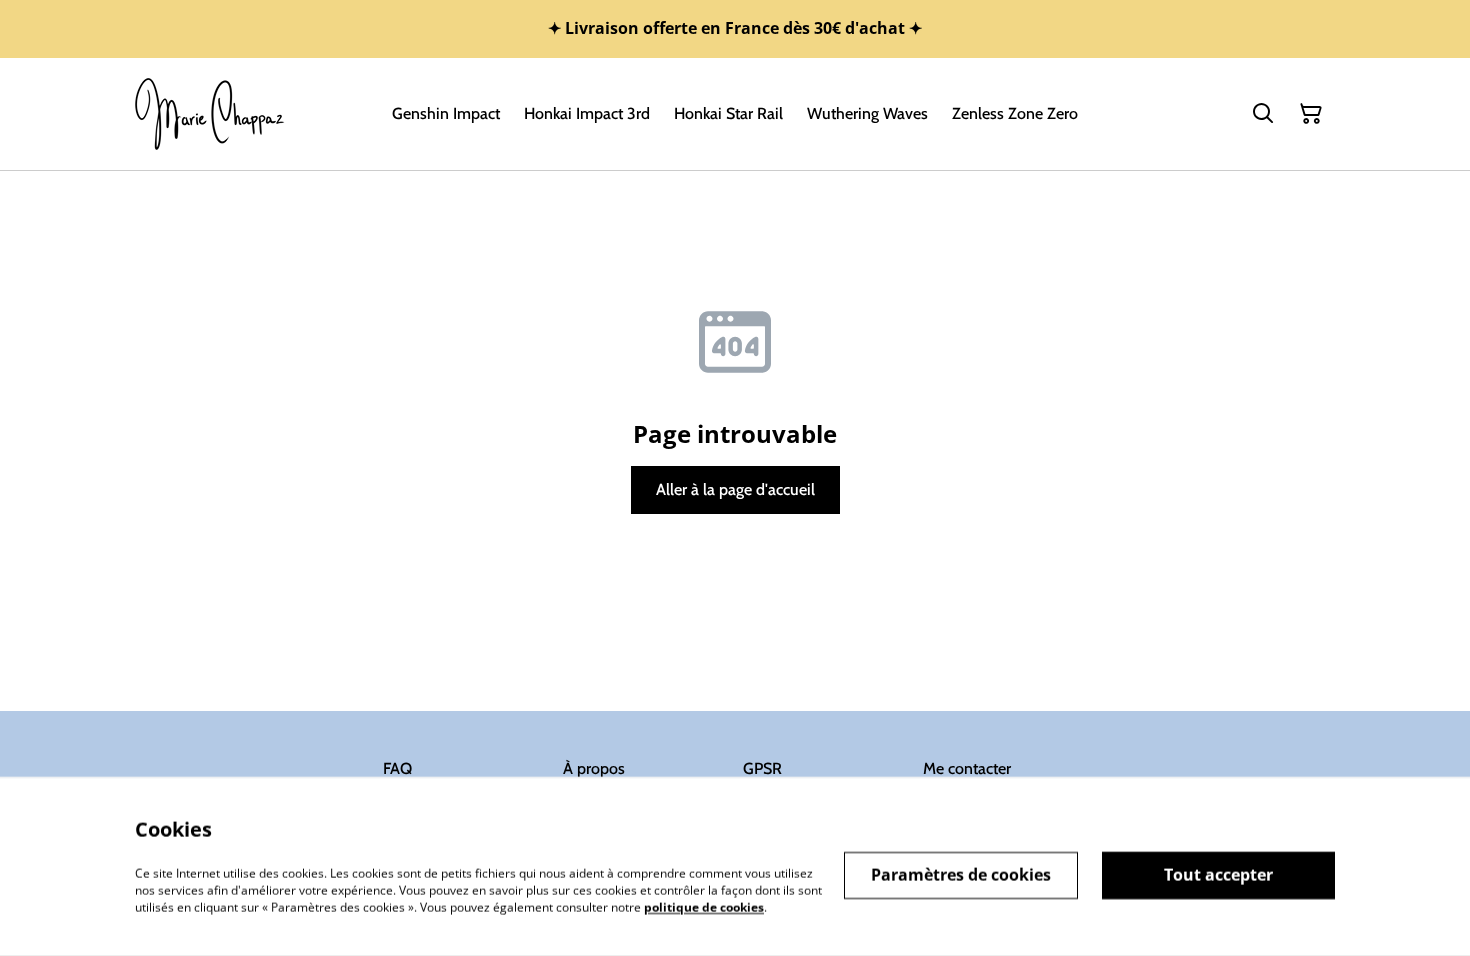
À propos (594, 768)
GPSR (762, 768)
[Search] (1263, 114)
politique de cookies (704, 906)
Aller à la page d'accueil (735, 489)
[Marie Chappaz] (210, 114)
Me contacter (967, 768)
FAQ (397, 768)
